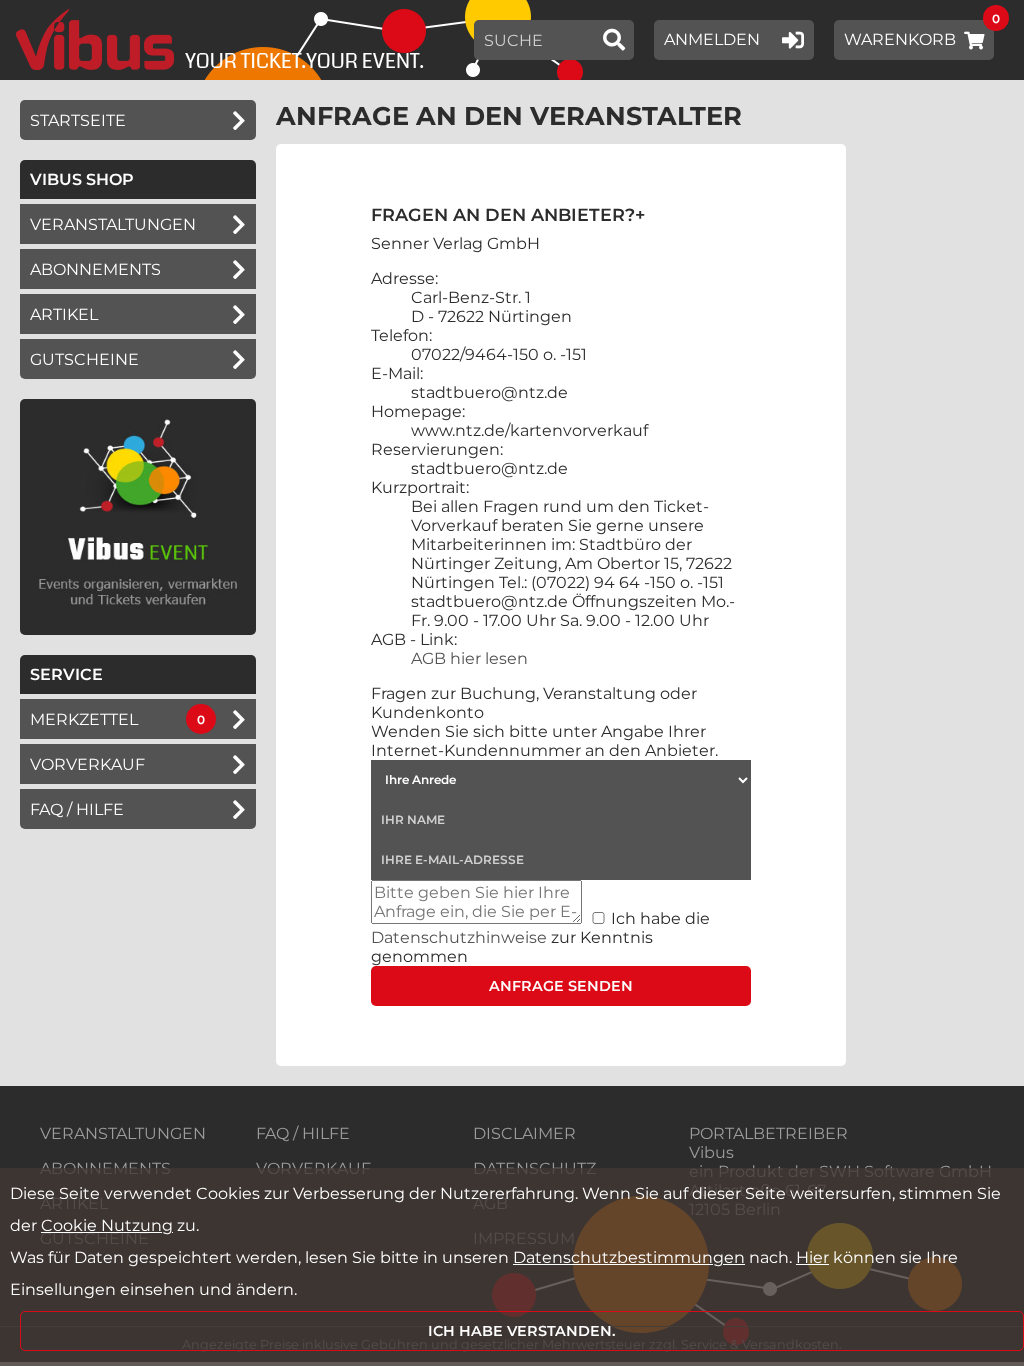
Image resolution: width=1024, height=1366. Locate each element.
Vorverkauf (87, 764)
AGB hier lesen (469, 658)
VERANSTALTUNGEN (123, 1133)
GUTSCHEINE (84, 359)
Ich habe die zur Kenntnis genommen (540, 937)
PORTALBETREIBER (768, 1133)
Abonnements (95, 269)
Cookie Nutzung (107, 1225)
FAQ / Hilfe (77, 809)
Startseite (78, 120)
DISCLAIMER (524, 1133)
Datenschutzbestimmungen (629, 1257)
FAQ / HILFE (303, 1133)
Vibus (711, 1152)
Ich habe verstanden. (522, 1331)
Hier (812, 1257)
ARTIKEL (64, 314)
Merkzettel (84, 719)
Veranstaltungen (113, 224)
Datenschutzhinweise (459, 937)
